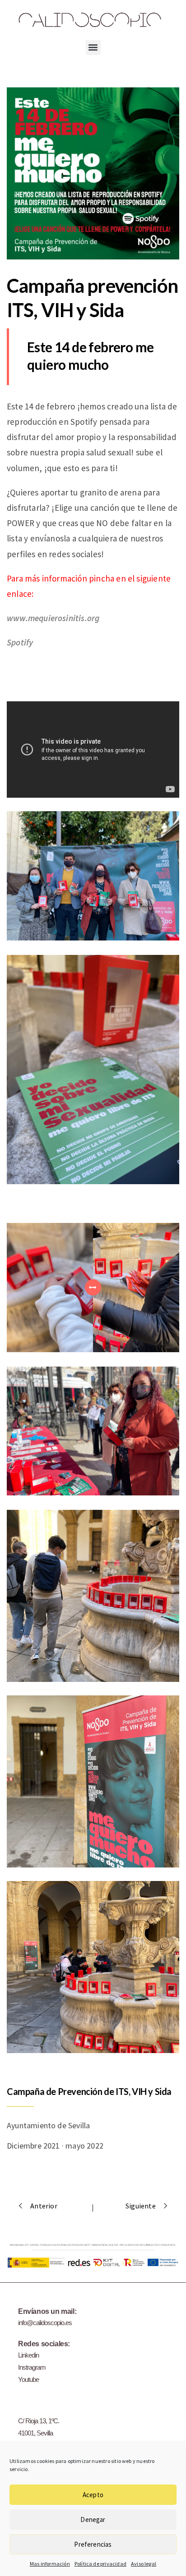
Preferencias (93, 2544)
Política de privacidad (100, 2564)
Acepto (93, 2495)
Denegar (93, 2519)
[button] (93, 48)
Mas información (50, 2564)
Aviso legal (144, 2564)
